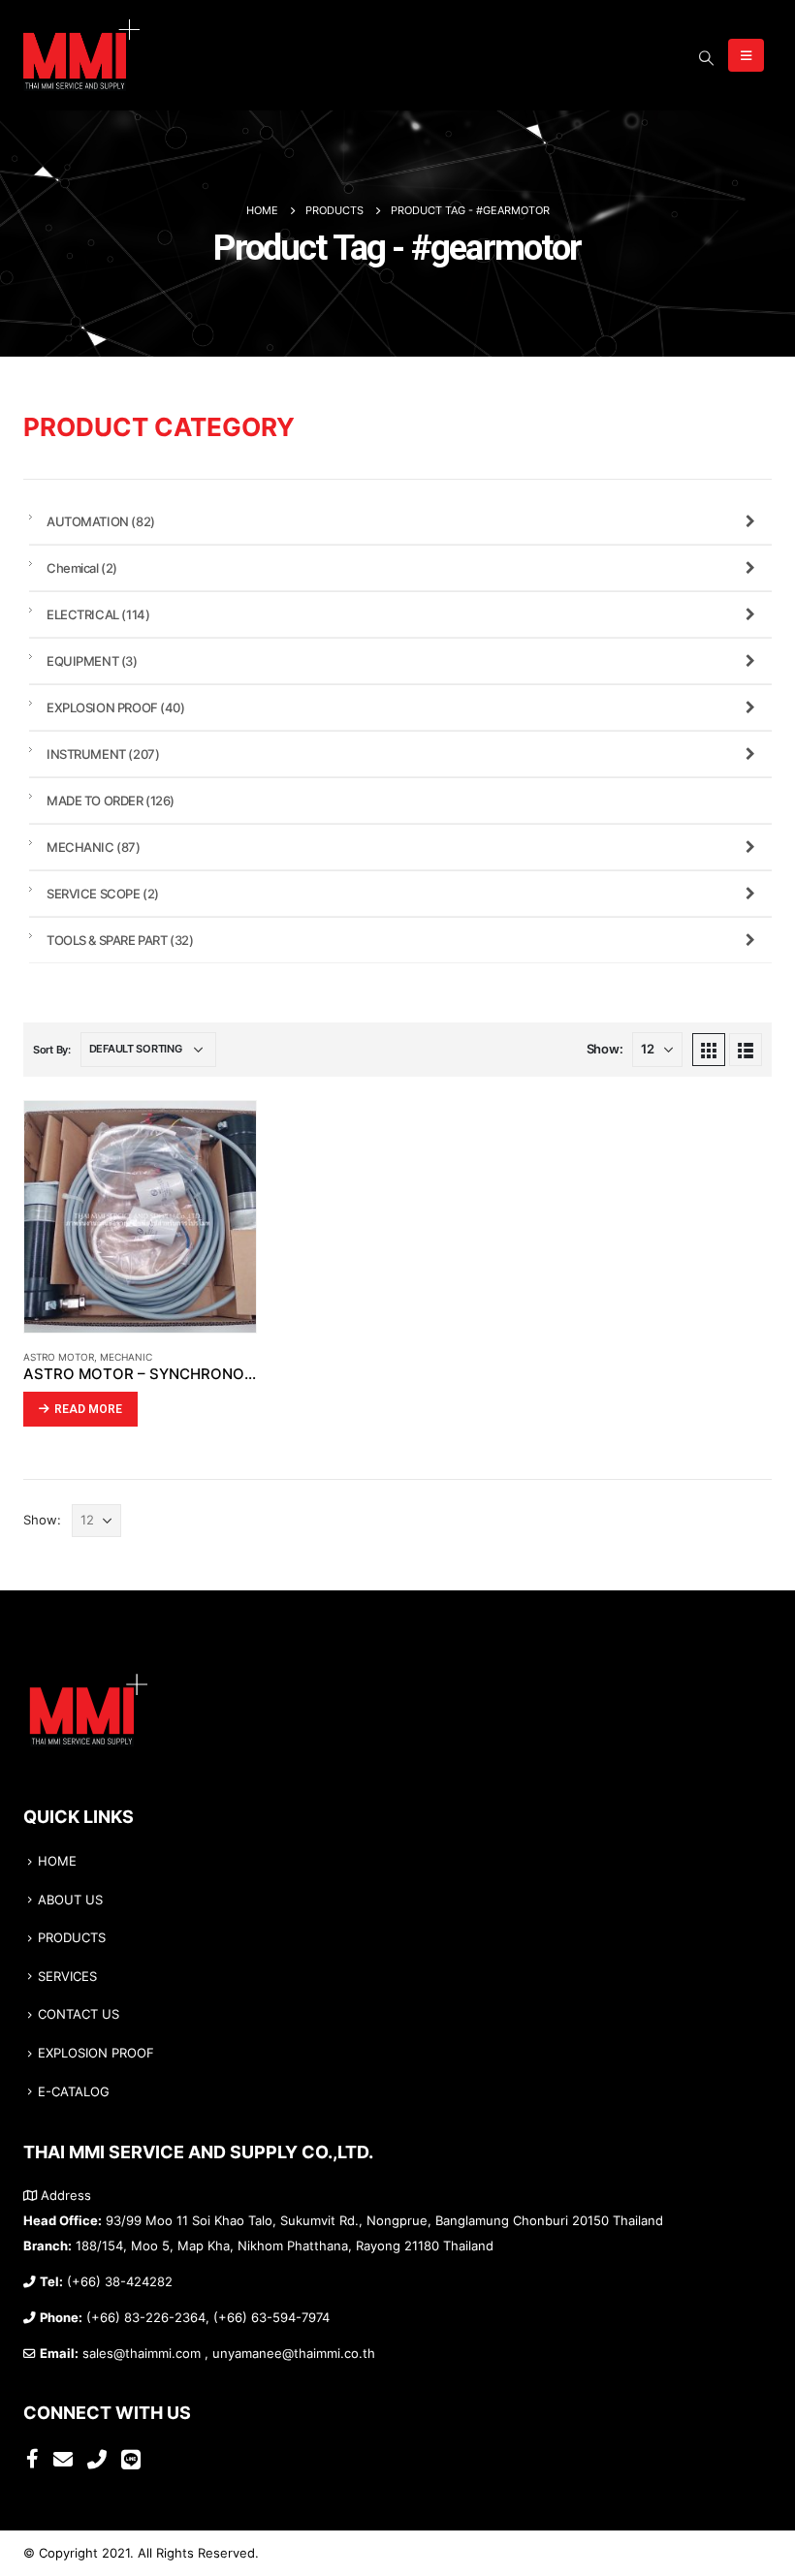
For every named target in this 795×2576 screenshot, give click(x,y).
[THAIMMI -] (81, 55)
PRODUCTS (72, 1938)
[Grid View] (709, 1050)
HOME (57, 1861)
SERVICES (67, 1977)
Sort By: (52, 1050)
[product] (140, 1217)
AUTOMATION (101, 521)
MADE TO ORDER (111, 801)
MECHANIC (126, 1357)
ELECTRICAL (98, 614)
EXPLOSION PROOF (116, 707)
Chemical (82, 568)
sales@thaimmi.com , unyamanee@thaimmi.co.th (229, 2354)
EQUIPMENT (92, 661)
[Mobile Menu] (746, 55)
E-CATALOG (74, 2092)
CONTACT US (79, 2014)
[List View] (746, 1050)
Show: (605, 1049)
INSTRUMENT (103, 754)
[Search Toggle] (707, 58)
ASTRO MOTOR (59, 1357)
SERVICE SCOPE (103, 894)
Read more (88, 1409)
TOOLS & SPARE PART (120, 940)
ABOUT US (70, 1900)
